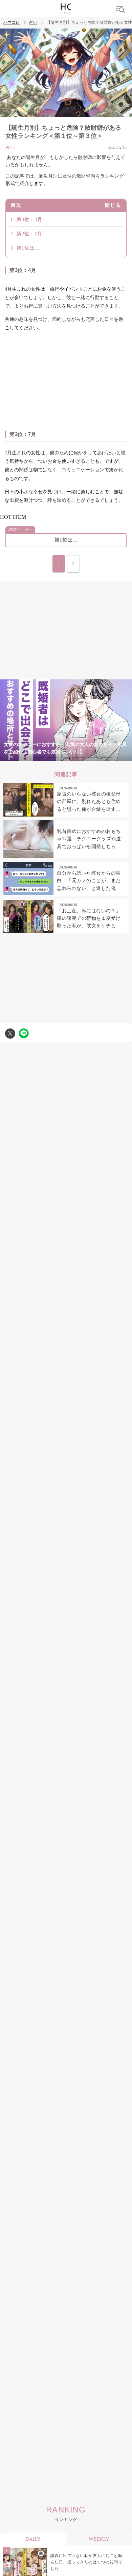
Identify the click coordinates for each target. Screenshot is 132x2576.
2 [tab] (39, 757)
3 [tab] (52, 757)
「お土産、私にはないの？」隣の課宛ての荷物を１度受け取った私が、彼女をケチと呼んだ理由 (89, 919)
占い (33, 23)
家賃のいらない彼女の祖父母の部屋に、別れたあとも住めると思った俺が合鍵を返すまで (89, 802)
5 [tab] (80, 757)
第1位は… (28, 248)
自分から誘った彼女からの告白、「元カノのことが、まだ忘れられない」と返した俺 (89, 881)
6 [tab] (93, 757)
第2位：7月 (29, 234)
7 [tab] (107, 757)
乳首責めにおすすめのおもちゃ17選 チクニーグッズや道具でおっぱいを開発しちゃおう (89, 840)
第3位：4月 (29, 220)
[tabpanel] (66, 720)
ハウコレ (12, 23)
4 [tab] (66, 757)
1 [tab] (25, 757)
